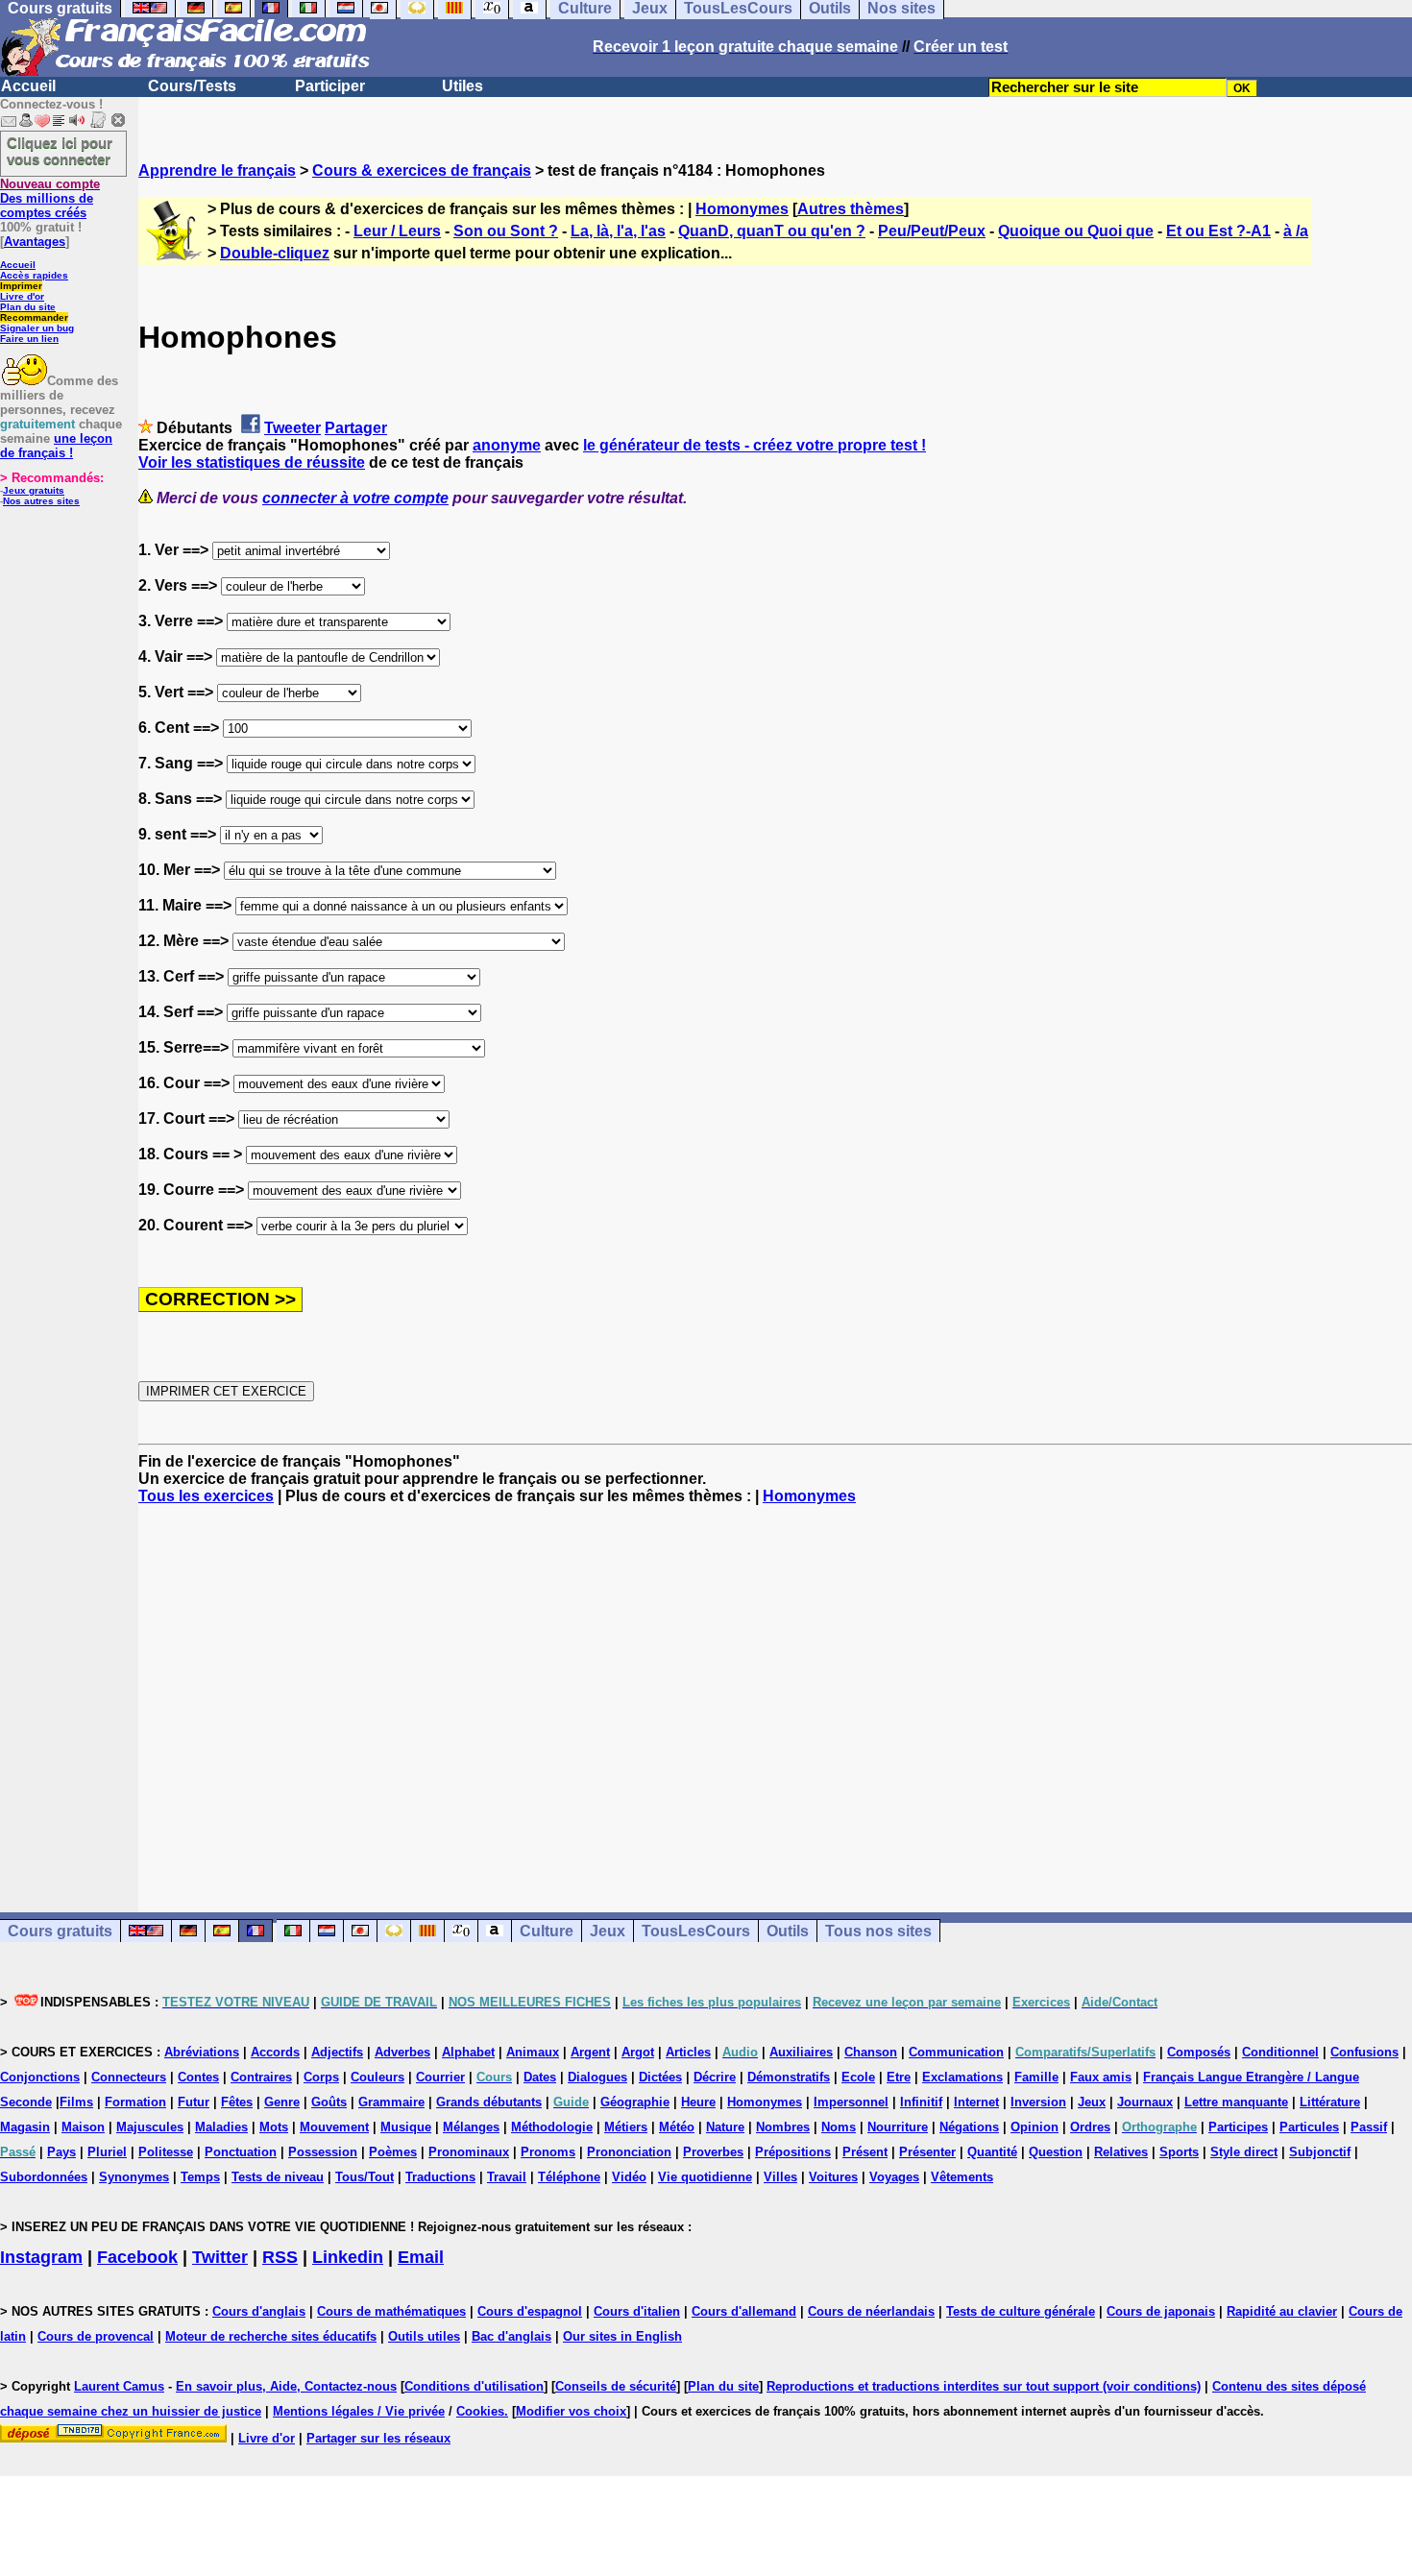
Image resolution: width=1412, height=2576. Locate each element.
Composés (1199, 2052)
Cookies (480, 2411)
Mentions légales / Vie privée (359, 2411)
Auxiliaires (801, 2052)
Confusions (1364, 2052)
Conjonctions (40, 2077)
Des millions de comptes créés (50, 198)
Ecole (858, 2077)
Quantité (992, 2152)
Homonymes (742, 209)
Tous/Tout (365, 2177)
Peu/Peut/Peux (932, 231)
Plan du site (28, 307)
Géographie (635, 2102)
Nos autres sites (41, 501)
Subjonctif (1320, 2152)
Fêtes (237, 2102)
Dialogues (597, 2077)
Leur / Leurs (397, 231)
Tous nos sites (878, 1931)
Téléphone (569, 2177)
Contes (198, 2077)
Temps (200, 2177)
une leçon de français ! (56, 446)
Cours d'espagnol (530, 2311)
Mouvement (334, 2127)
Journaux (1145, 2102)
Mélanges (471, 2127)
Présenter (927, 2152)
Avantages (35, 242)
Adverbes (402, 2052)
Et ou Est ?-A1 (1218, 231)
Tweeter (292, 428)
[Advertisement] (775, 1691)
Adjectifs (337, 2052)
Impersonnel (851, 2102)
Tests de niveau (278, 2177)
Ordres (1090, 2127)
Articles (688, 2052)
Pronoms (548, 2152)
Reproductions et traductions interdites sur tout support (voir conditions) (984, 2386)
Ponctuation (241, 2152)
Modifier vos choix (571, 2411)
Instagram (41, 2257)
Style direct (1244, 2152)
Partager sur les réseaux (378, 2438)
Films (76, 2102)
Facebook (137, 2257)
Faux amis (1101, 2077)
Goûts (329, 2102)
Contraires (261, 2077)
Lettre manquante (1236, 2102)
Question (1056, 2152)
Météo (677, 2127)
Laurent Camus (119, 2386)
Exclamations (962, 2077)
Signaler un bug (37, 328)
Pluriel (107, 2152)
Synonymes (134, 2177)
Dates (540, 2077)
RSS (280, 2257)
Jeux (608, 1931)
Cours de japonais (1161, 2311)
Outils (788, 1931)
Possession (323, 2152)
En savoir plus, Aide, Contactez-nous (286, 2386)
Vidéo (629, 2177)
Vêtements (962, 2177)
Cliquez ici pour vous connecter (60, 151)
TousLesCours (696, 1931)
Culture (547, 1931)
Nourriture (898, 2127)
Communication (956, 2052)
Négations (969, 2127)
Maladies (221, 2127)
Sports (1179, 2152)
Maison (83, 2127)
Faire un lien (29, 339)
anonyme (507, 445)
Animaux (533, 2052)
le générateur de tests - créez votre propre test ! (755, 445)
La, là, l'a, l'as (618, 231)
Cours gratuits (60, 1931)
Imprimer (21, 286)
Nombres (783, 2127)
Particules (1309, 2127)
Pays (61, 2152)
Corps (321, 2077)
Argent (590, 2052)
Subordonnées (44, 2177)
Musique (406, 2127)
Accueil (28, 86)
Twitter (220, 2257)
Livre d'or (22, 296)
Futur (194, 2102)
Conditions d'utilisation (474, 2386)
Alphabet (468, 2052)
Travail (507, 2177)
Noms (839, 2127)
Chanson (871, 2052)
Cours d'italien (637, 2311)
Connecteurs (129, 2077)
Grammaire (391, 2102)
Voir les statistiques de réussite (252, 462)
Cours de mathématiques (391, 2311)
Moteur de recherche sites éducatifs (271, 2336)
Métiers (626, 2127)
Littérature (1330, 2102)
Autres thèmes (851, 209)
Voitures (833, 2177)
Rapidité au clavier (1282, 2311)
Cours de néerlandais (871, 2311)
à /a (1296, 231)
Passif (1369, 2127)
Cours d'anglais (259, 2311)
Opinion (1035, 2127)
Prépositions (793, 2152)
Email (421, 2257)
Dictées (660, 2077)
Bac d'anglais (511, 2336)
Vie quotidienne (705, 2177)
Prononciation (629, 2152)
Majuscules (150, 2127)
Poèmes (393, 2152)
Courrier (440, 2077)
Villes (780, 2177)
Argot (638, 2052)
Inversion (1038, 2102)
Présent (865, 2152)
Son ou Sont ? (506, 231)
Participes (1238, 2127)
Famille (1036, 2077)
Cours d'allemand (744, 2311)
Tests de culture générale (1021, 2311)
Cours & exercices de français (422, 170)
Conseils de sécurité (616, 2386)
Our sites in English (622, 2336)
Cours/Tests (192, 86)
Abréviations (202, 2052)
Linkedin (348, 2257)
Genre (282, 2102)
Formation (135, 2102)
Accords (275, 2052)
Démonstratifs (789, 2077)
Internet (976, 2102)
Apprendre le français (217, 170)
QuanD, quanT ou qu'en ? (772, 231)
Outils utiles (424, 2336)
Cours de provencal (96, 2336)
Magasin (25, 2127)
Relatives (1121, 2152)
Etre (899, 2077)
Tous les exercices (206, 1496)
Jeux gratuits (34, 490)
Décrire (715, 2077)
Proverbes (713, 2152)
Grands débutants (489, 2102)
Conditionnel (1280, 2052)
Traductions (440, 2177)
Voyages (894, 2177)
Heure (698, 2102)
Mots (274, 2127)
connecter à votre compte (355, 498)
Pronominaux (469, 2152)
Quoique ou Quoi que (1076, 231)
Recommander (34, 317)
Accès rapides (34, 275)
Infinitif (921, 2102)
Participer (330, 86)
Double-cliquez (275, 253)
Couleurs (377, 2077)
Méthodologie (552, 2127)
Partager (356, 428)
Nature (725, 2127)
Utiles (463, 86)
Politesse (166, 2152)
